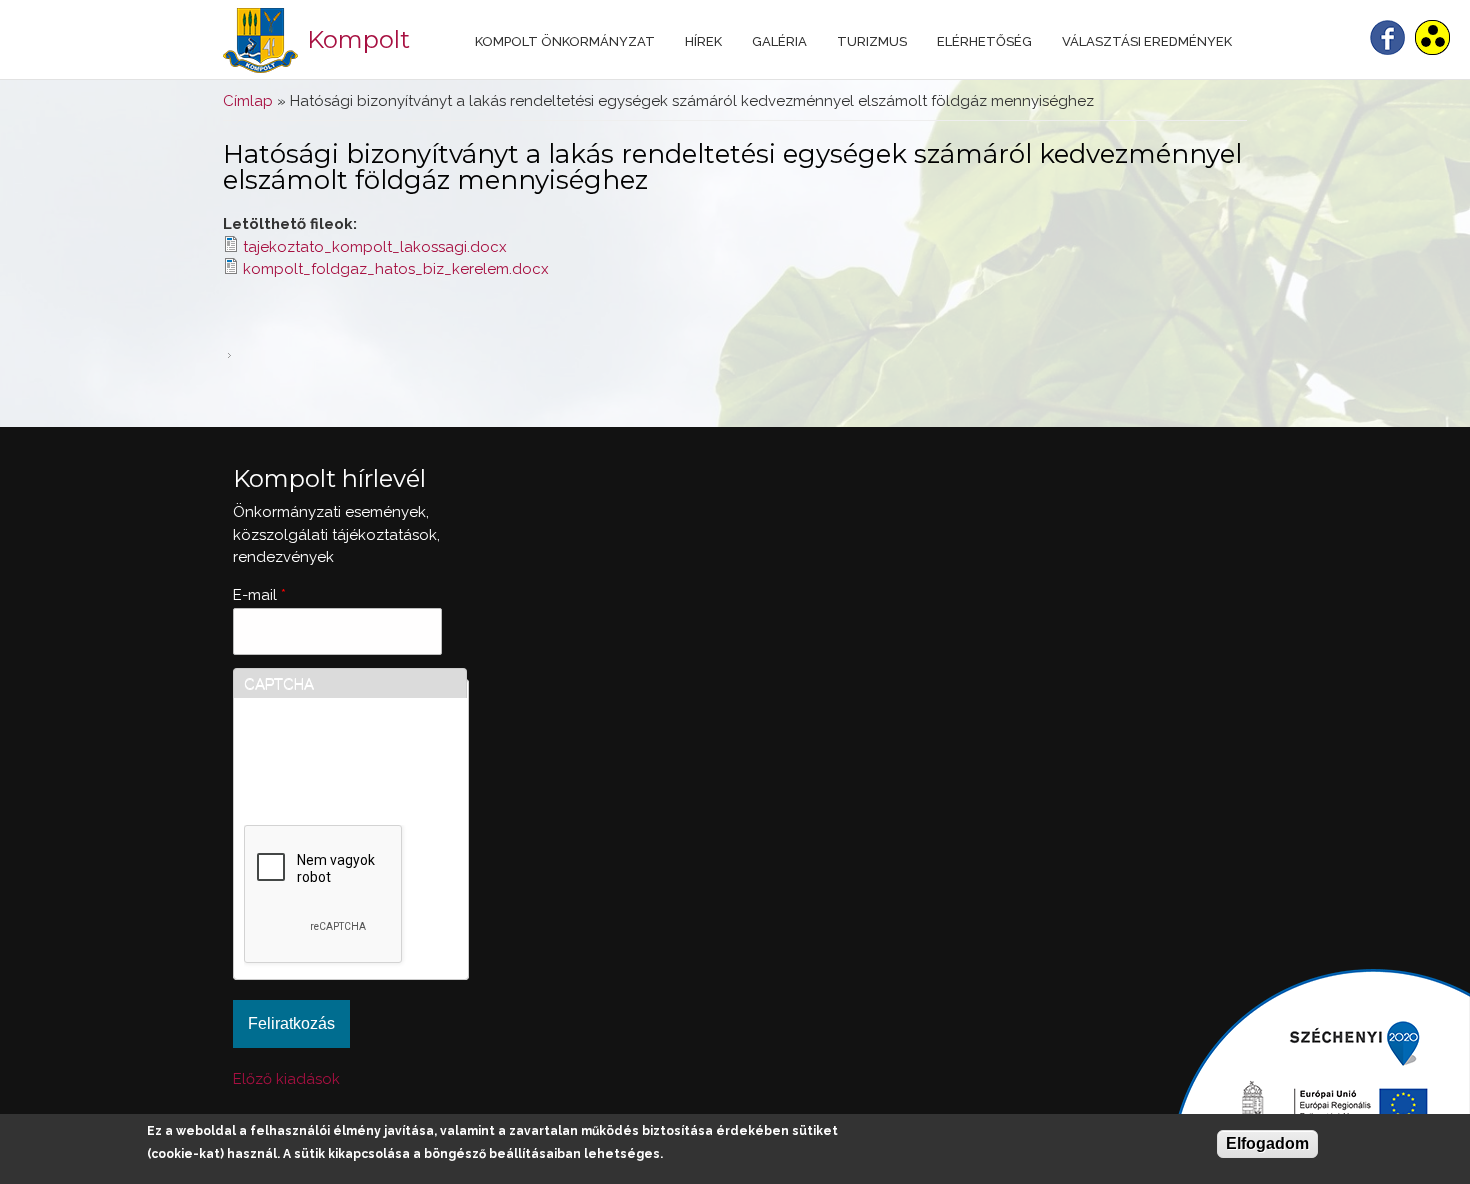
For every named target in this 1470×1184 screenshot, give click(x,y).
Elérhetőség (984, 41)
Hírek (703, 41)
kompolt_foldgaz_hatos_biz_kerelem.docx (396, 269)
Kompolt (358, 39)
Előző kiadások (286, 1079)
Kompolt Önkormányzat (565, 41)
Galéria (779, 41)
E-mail (259, 595)
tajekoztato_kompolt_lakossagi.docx (375, 247)
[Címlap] (260, 40)
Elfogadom (1267, 1143)
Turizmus (872, 41)
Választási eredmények (1147, 41)
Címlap (248, 101)
